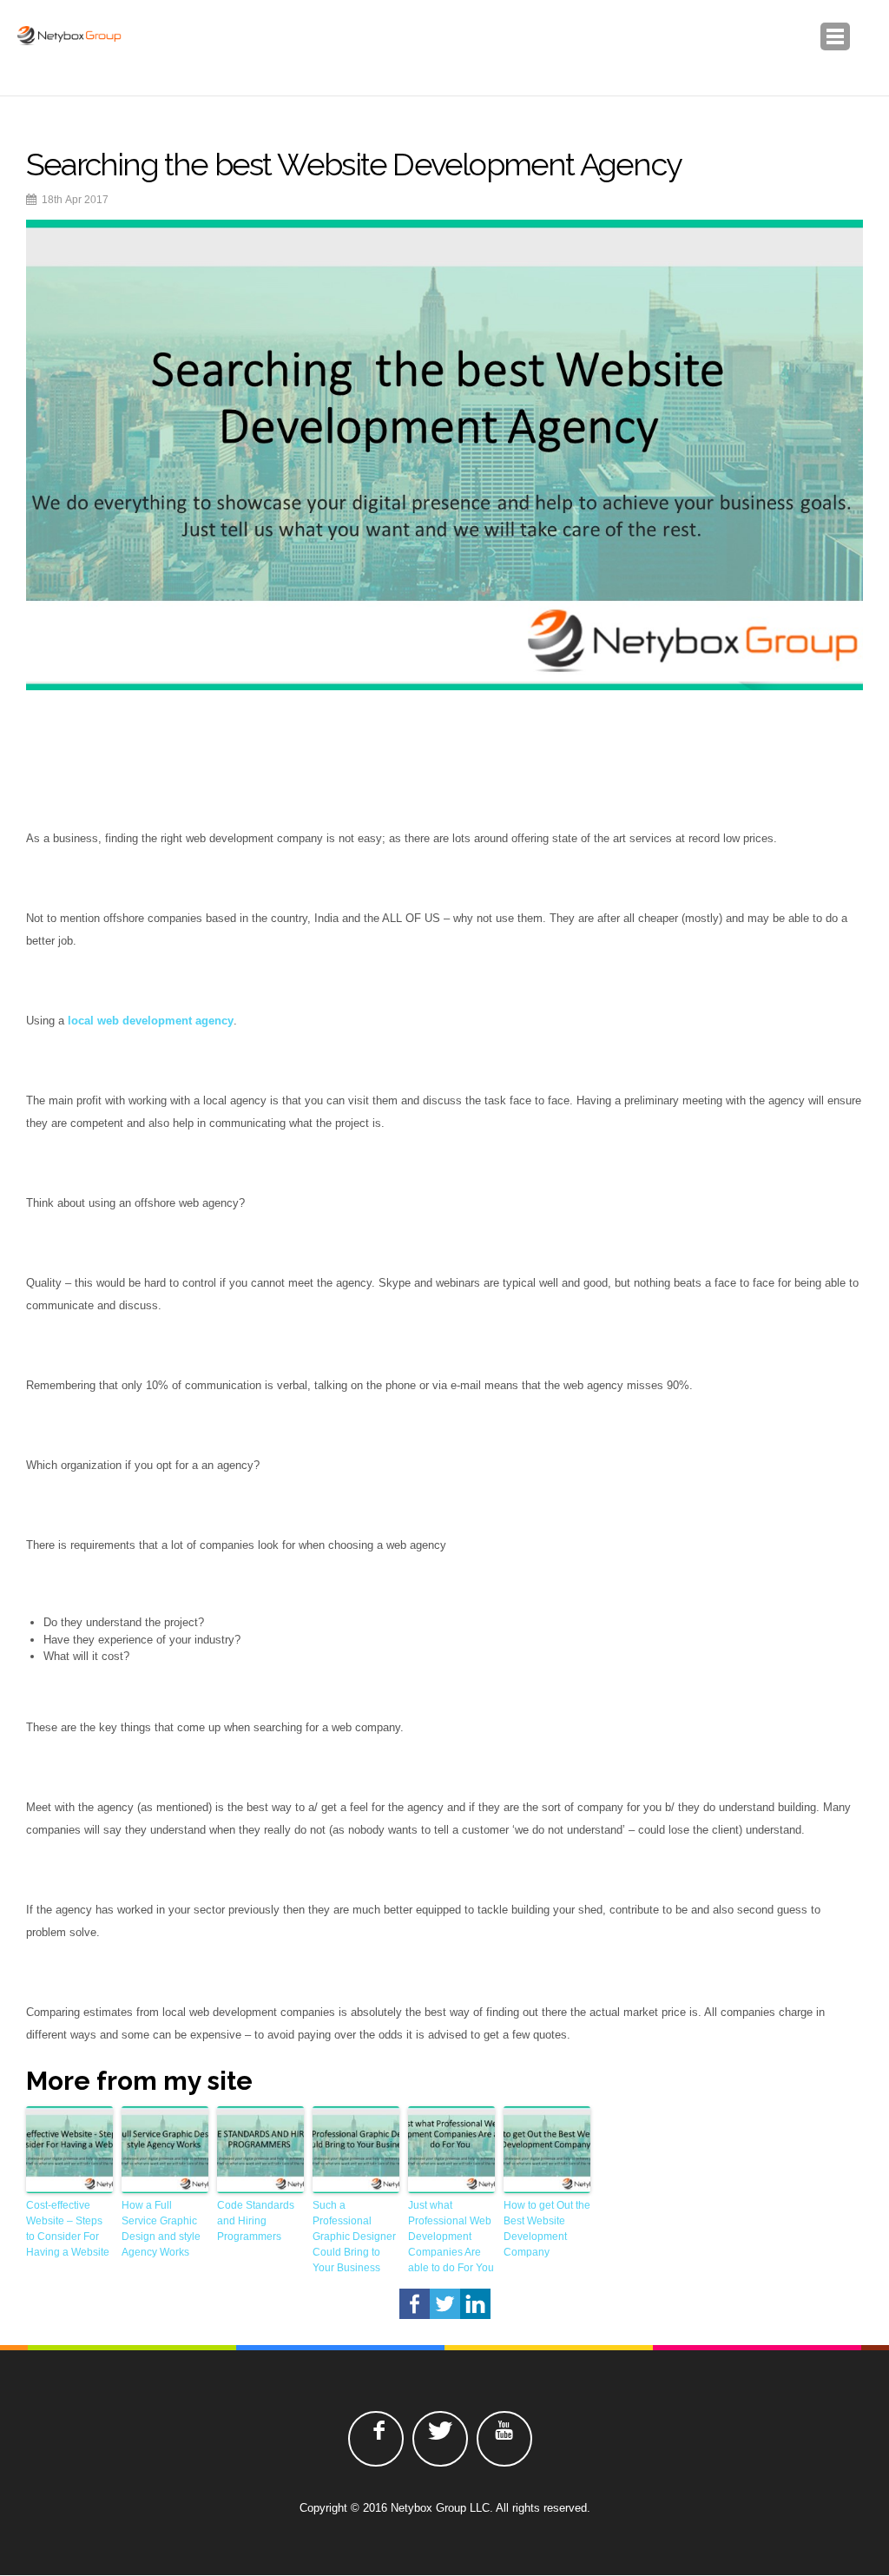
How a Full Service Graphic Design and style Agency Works (161, 2229)
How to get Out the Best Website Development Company (547, 2229)
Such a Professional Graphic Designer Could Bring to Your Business (354, 2237)
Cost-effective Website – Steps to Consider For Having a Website (68, 2229)
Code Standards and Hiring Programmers (256, 2221)
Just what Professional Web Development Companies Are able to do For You (451, 2237)
